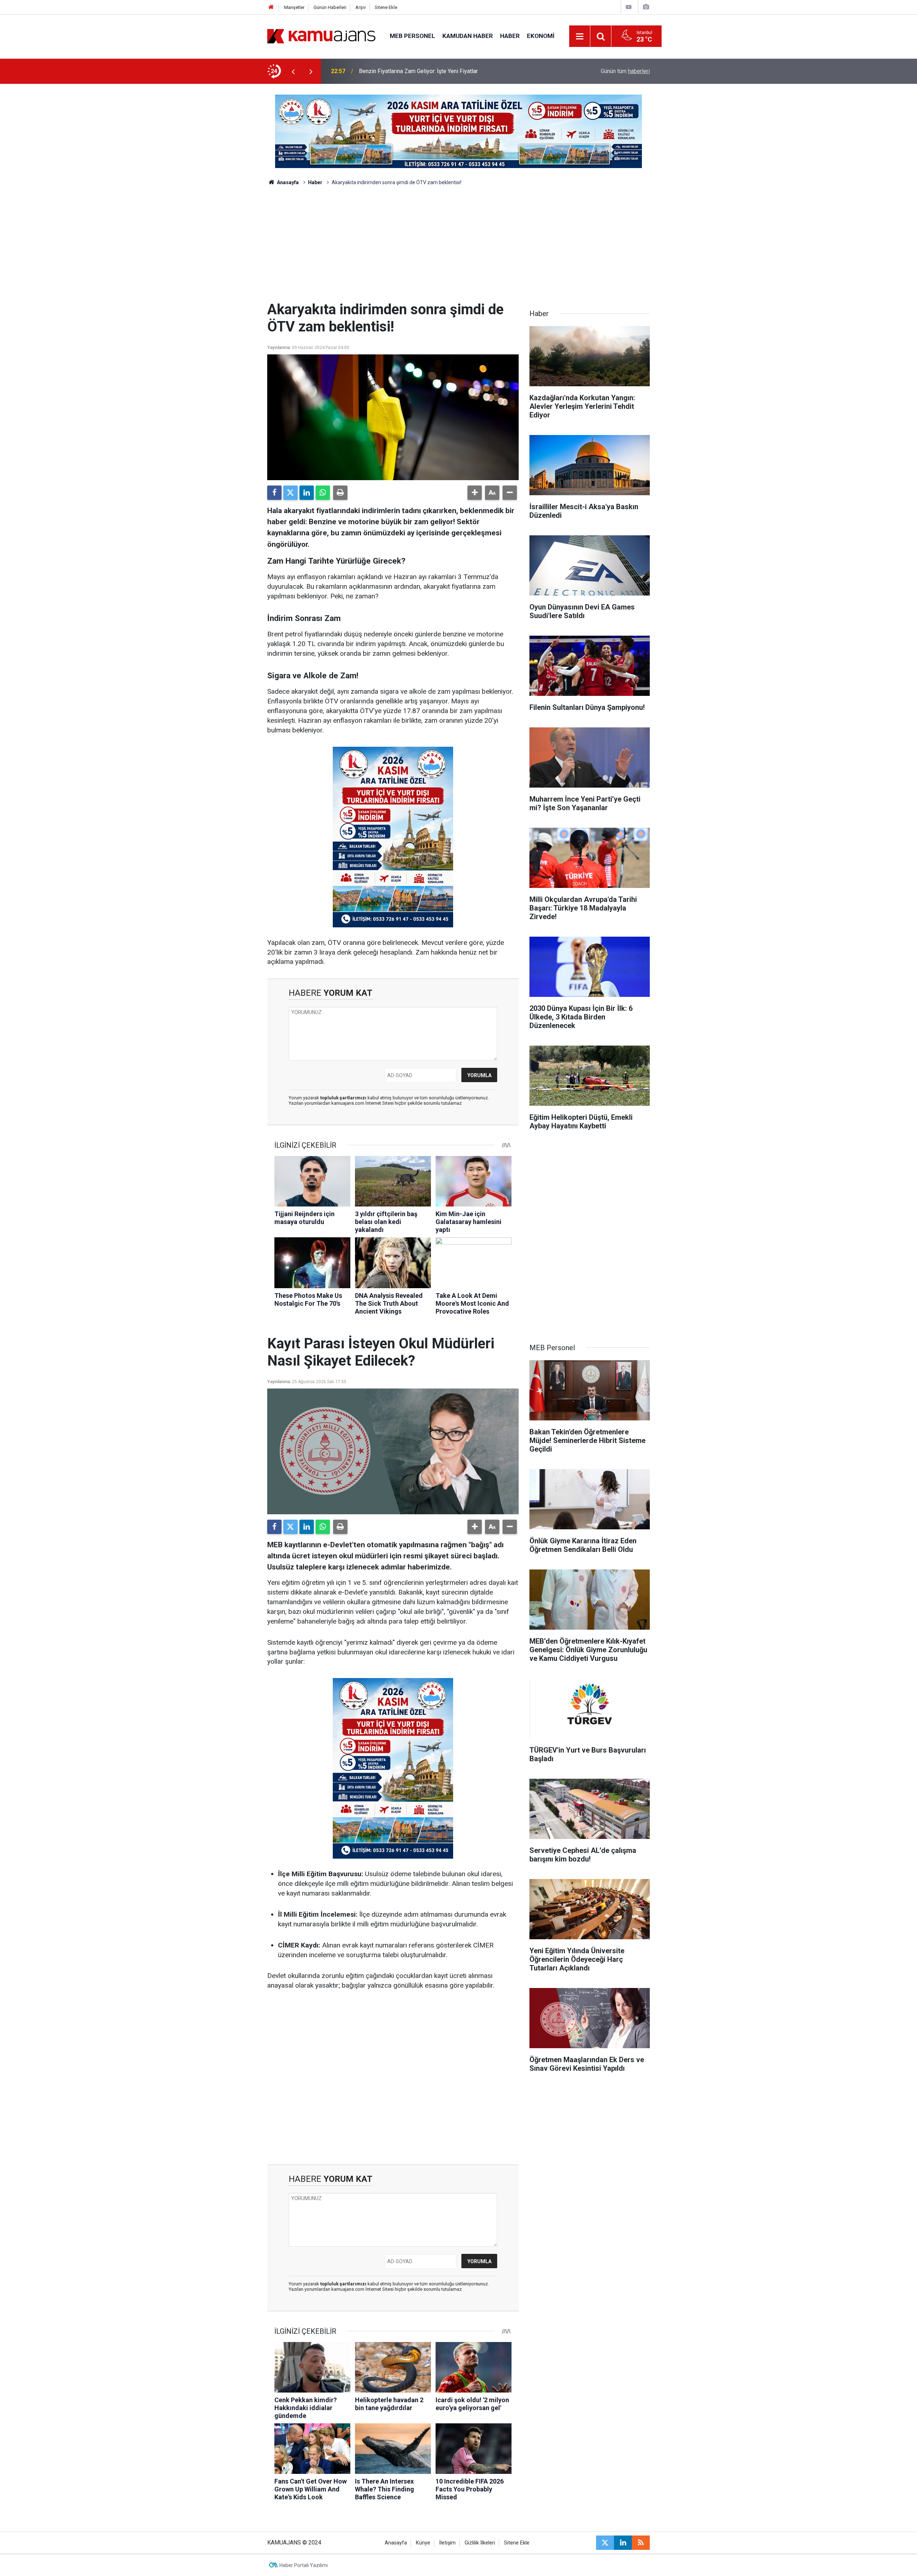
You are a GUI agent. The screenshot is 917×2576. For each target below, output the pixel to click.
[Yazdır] (340, 493)
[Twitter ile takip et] (605, 2543)
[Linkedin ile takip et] (623, 2543)
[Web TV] (629, 7)
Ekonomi (541, 36)
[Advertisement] (458, 247)
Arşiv (361, 7)
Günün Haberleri (330, 7)
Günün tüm (625, 71)
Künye (423, 2543)
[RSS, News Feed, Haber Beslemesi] (641, 2543)
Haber (510, 36)
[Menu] (580, 37)
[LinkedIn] (307, 493)
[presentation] (293, 71)
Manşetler (294, 7)
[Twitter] (291, 493)
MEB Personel (412, 36)
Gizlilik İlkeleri (480, 2543)
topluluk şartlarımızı (344, 1098)
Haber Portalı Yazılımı (304, 2565)
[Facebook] (274, 493)
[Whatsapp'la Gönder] (323, 493)
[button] (475, 493)
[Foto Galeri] (646, 7)
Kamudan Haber (468, 36)
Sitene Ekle (386, 7)
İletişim (447, 2543)
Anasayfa (287, 182)
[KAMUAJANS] (321, 36)
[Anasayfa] (271, 7)
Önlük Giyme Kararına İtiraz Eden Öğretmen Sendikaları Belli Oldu (440, 71)
